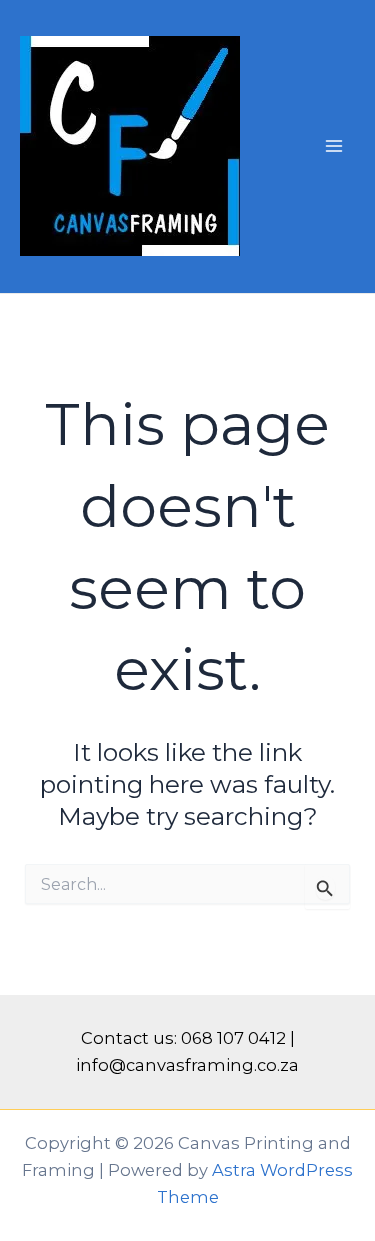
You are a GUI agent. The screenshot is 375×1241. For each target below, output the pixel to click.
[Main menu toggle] (333, 146)
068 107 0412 (233, 1038)
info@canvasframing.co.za (187, 1065)
